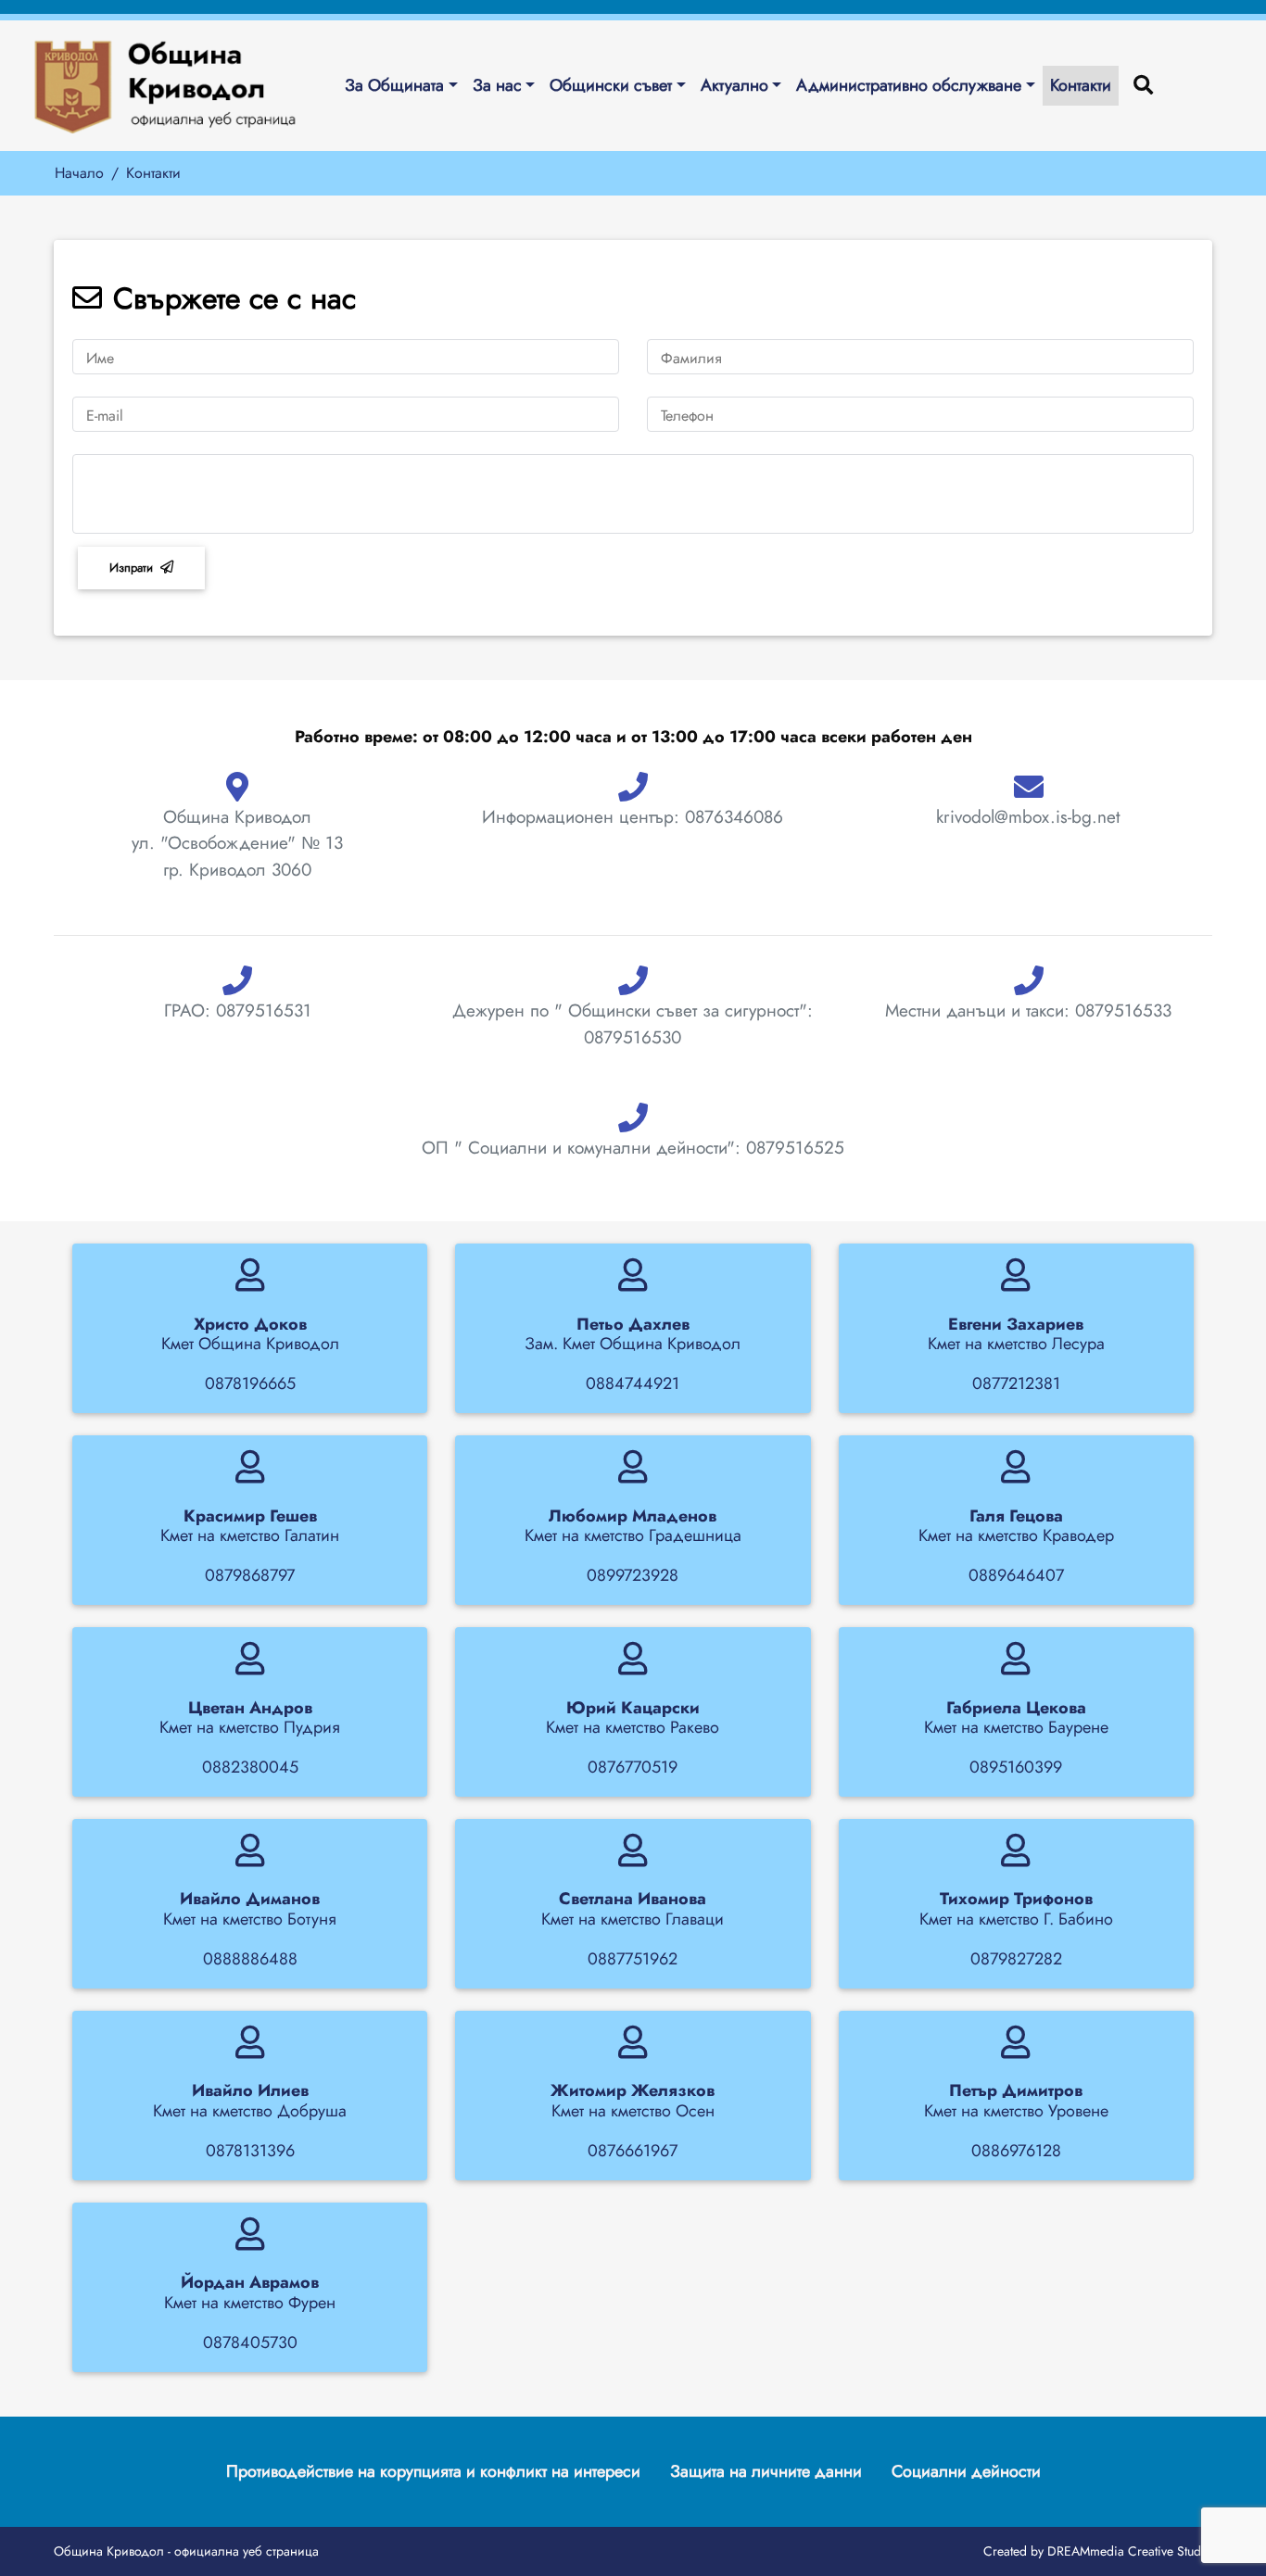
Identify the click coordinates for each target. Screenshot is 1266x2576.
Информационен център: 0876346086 (633, 817)
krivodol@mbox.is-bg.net (1028, 817)
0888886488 (250, 1959)
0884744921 (633, 1383)
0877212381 (1016, 1383)
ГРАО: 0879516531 (238, 1010)
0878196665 (250, 1383)
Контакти (1081, 85)
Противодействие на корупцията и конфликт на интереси (433, 2471)
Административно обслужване (909, 85)
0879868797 (250, 1575)
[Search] (1143, 86)
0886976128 (1016, 2151)
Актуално (734, 85)
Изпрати (131, 568)
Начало (79, 173)
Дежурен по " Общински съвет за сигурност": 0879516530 (633, 1024)
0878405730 (250, 2342)
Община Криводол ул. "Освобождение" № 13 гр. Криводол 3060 (237, 843)
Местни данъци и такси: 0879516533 (1028, 1010)
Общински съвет (611, 85)
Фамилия (691, 358)
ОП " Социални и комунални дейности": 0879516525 (633, 1148)
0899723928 (633, 1575)
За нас (497, 85)
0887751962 (633, 1959)
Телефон (687, 416)
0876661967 (633, 2151)
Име (100, 358)
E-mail (105, 416)
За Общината (394, 85)
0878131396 (250, 2151)
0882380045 (250, 1767)
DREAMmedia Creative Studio (1130, 2551)
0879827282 (1016, 1959)
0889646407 (1016, 1575)
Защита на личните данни (766, 2471)
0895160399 (1016, 1767)
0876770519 (633, 1767)
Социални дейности (966, 2471)
